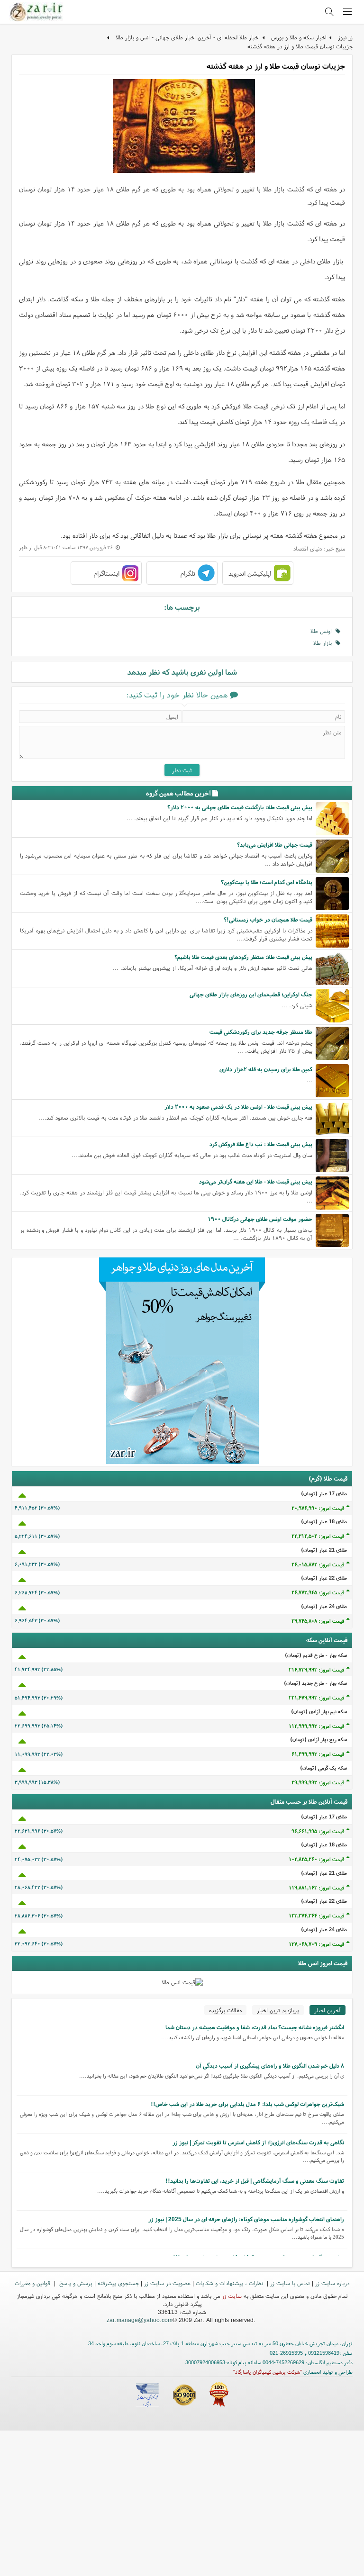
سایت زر (232, 2296)
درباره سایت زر (332, 2283)
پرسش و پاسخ (75, 2283)
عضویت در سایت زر (167, 2283)
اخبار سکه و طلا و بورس (299, 37)
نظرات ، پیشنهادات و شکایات (230, 2283)
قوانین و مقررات (33, 2283)
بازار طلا (324, 643)
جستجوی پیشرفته (118, 2283)
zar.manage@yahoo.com (140, 2320)
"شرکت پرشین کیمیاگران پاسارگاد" (268, 2372)
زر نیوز (345, 37)
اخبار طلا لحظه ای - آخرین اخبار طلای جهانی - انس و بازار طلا (188, 37)
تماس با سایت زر (290, 2283)
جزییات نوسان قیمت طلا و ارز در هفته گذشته (300, 46)
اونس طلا (323, 631)
